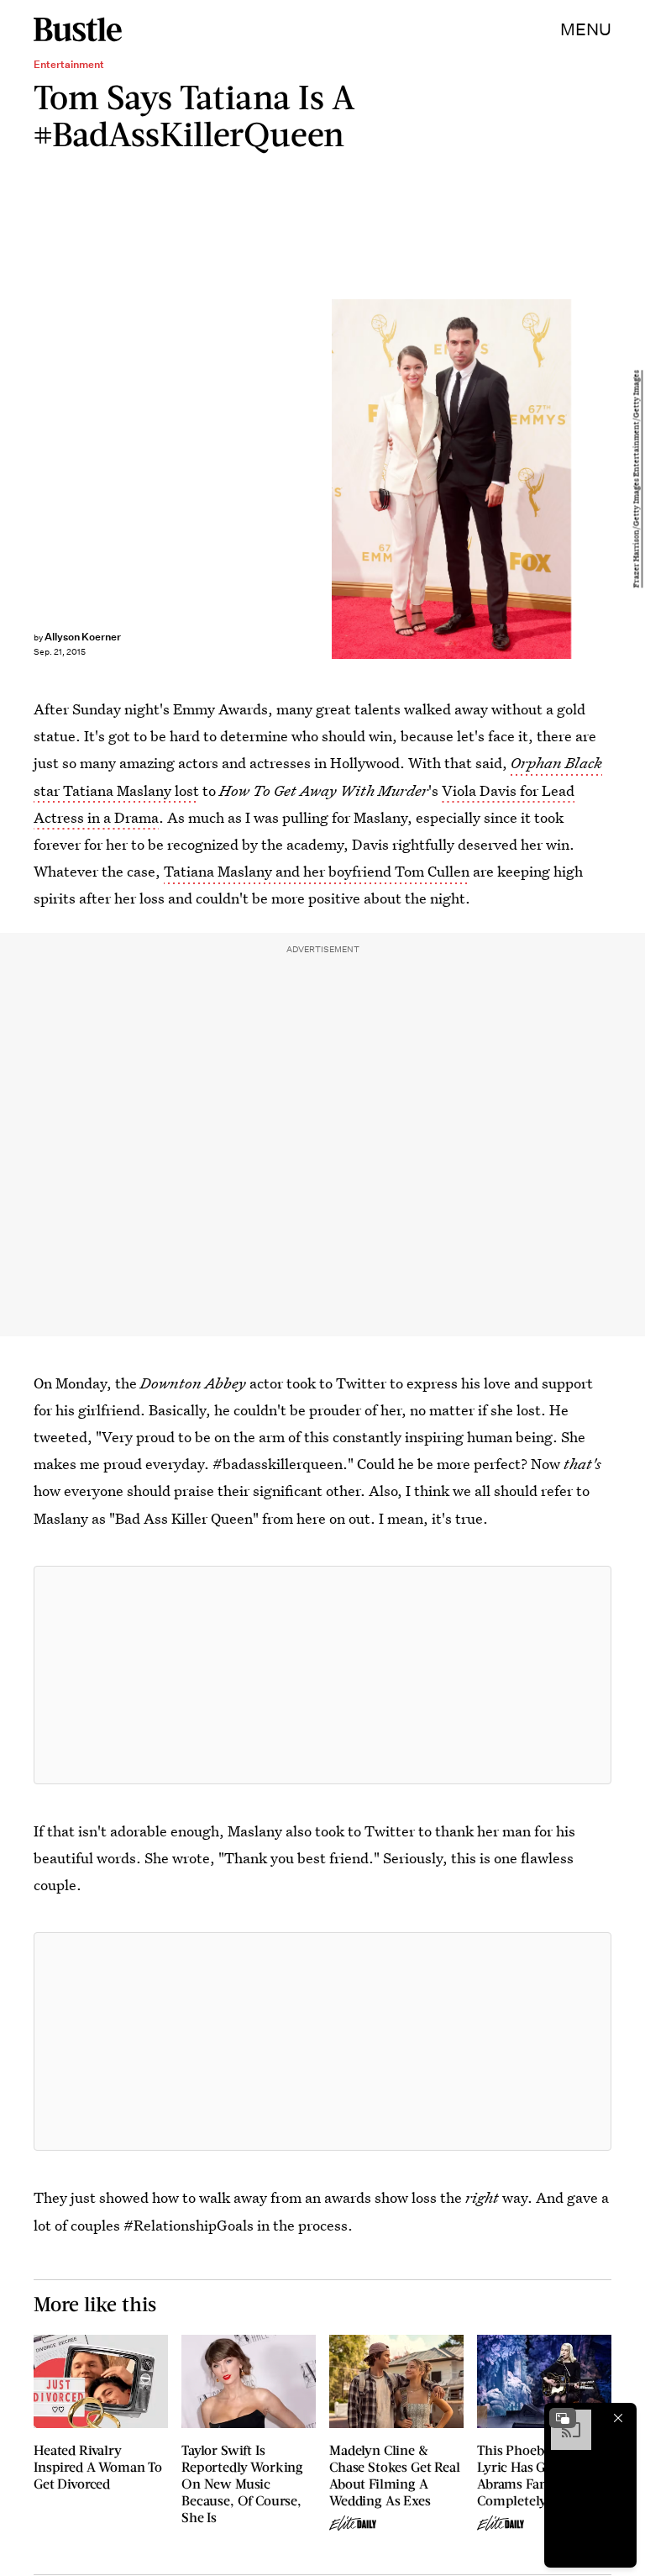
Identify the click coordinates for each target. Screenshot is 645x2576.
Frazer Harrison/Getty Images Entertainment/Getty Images (637, 479)
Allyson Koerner (83, 637)
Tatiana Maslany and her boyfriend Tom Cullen (317, 871)
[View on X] (322, 1675)
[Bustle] (78, 29)
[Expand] (563, 2418)
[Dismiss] (618, 2418)
